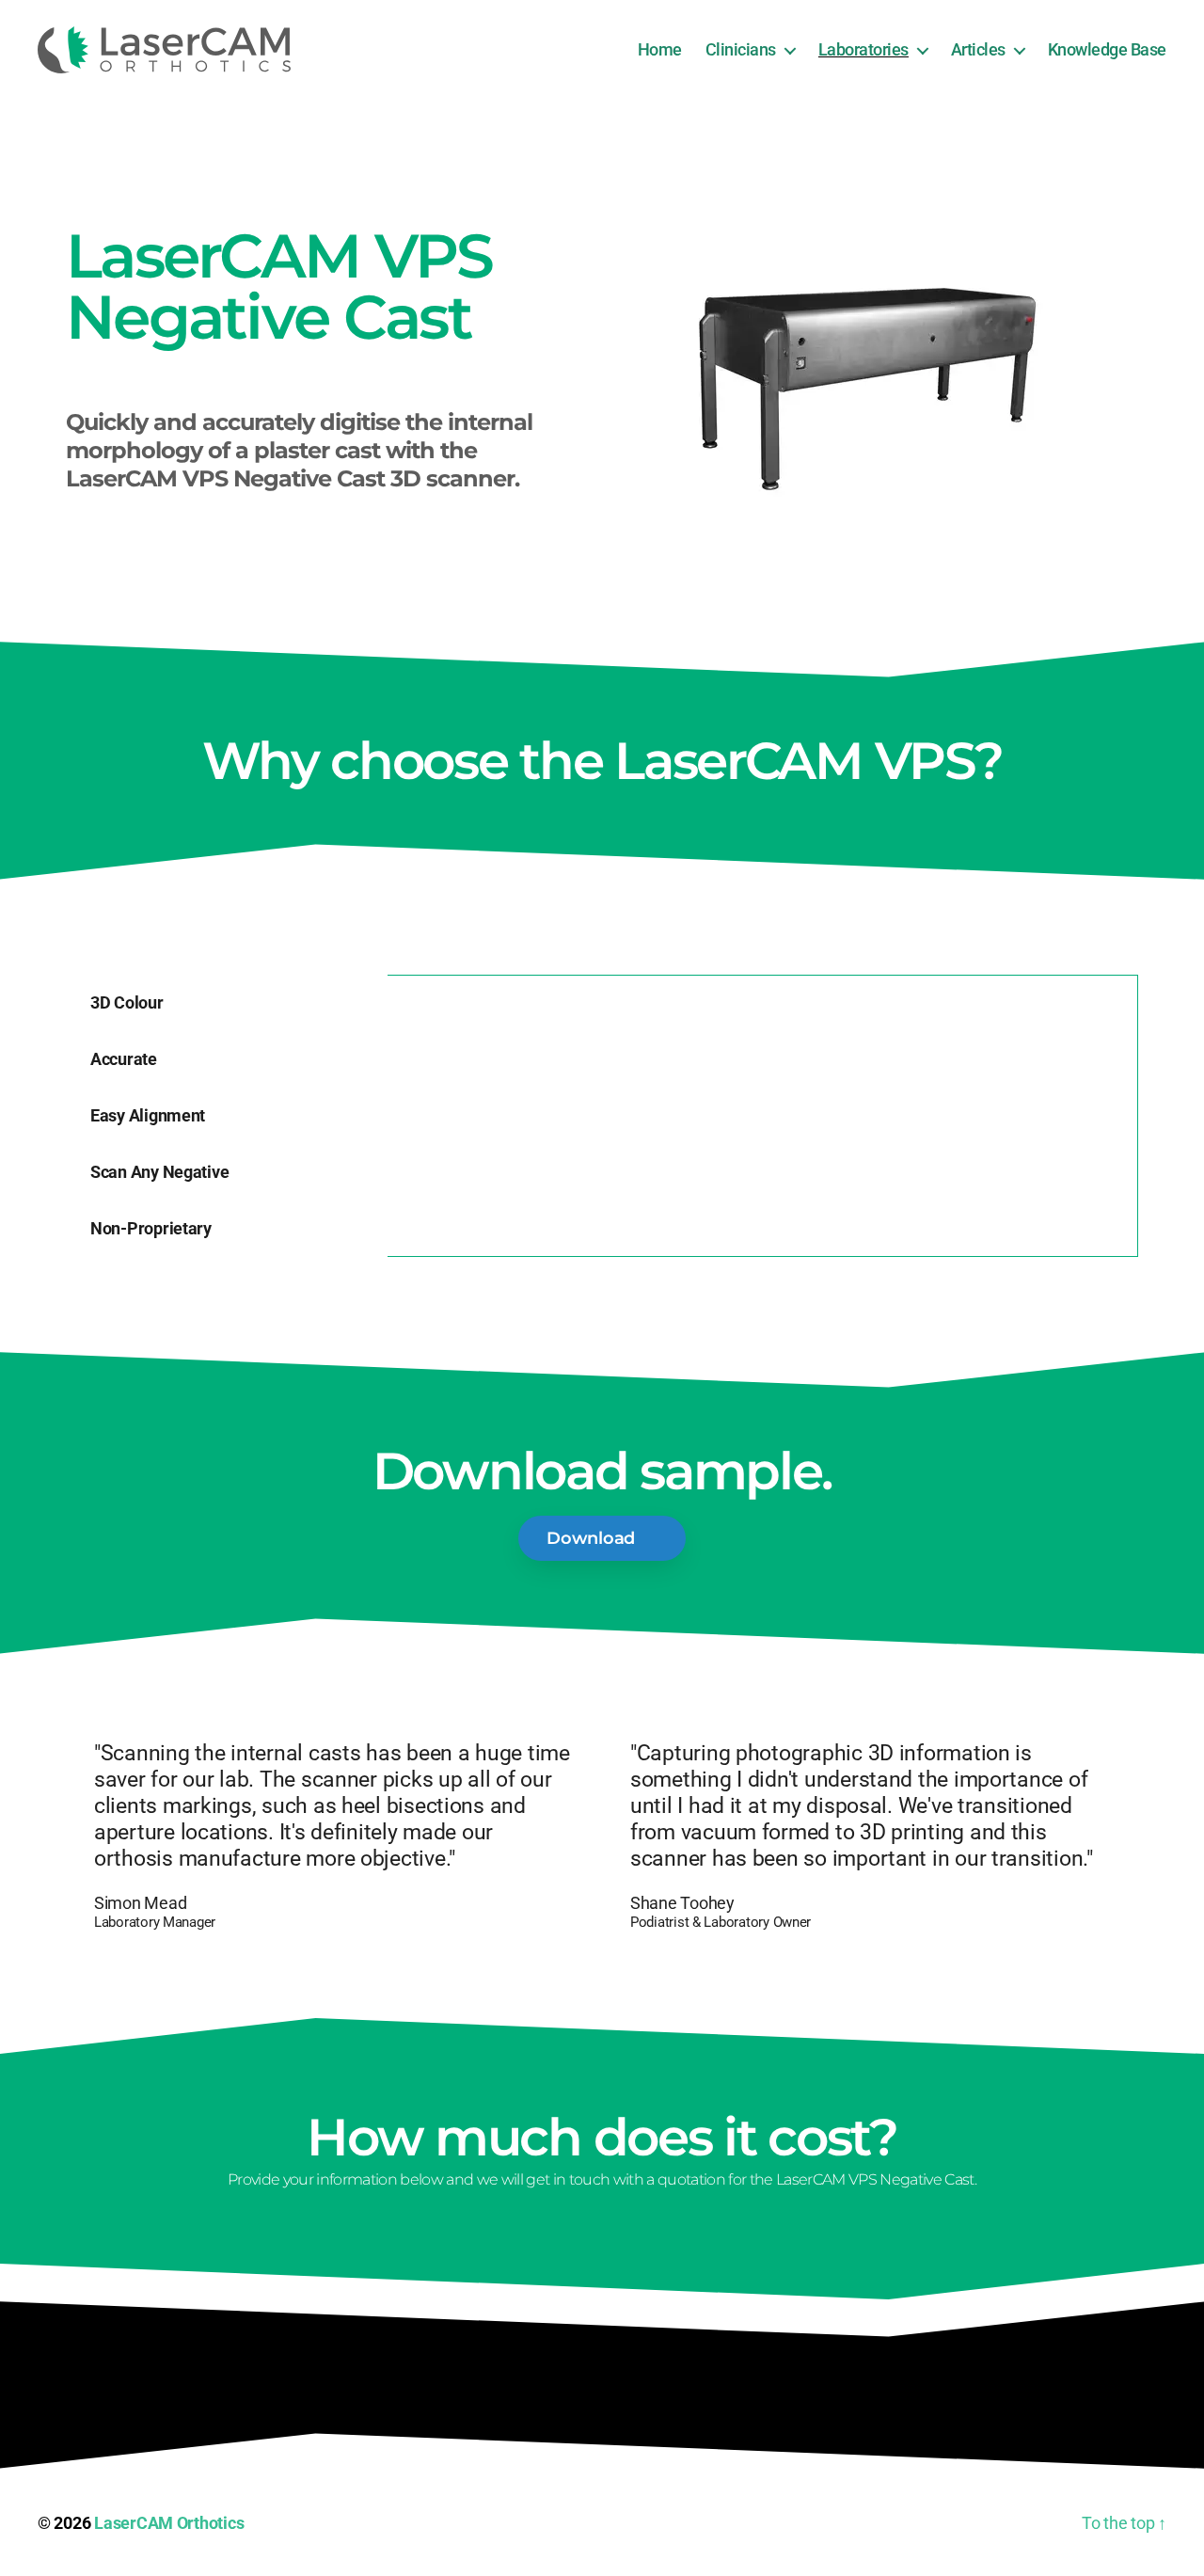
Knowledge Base (1107, 49)
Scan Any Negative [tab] (159, 1172)
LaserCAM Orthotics (169, 2523)
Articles (978, 49)
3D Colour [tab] (127, 1002)
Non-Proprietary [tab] (151, 1228)
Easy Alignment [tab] (148, 1115)
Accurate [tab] (124, 1059)
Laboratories (863, 49)
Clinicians (741, 49)
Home (660, 49)
